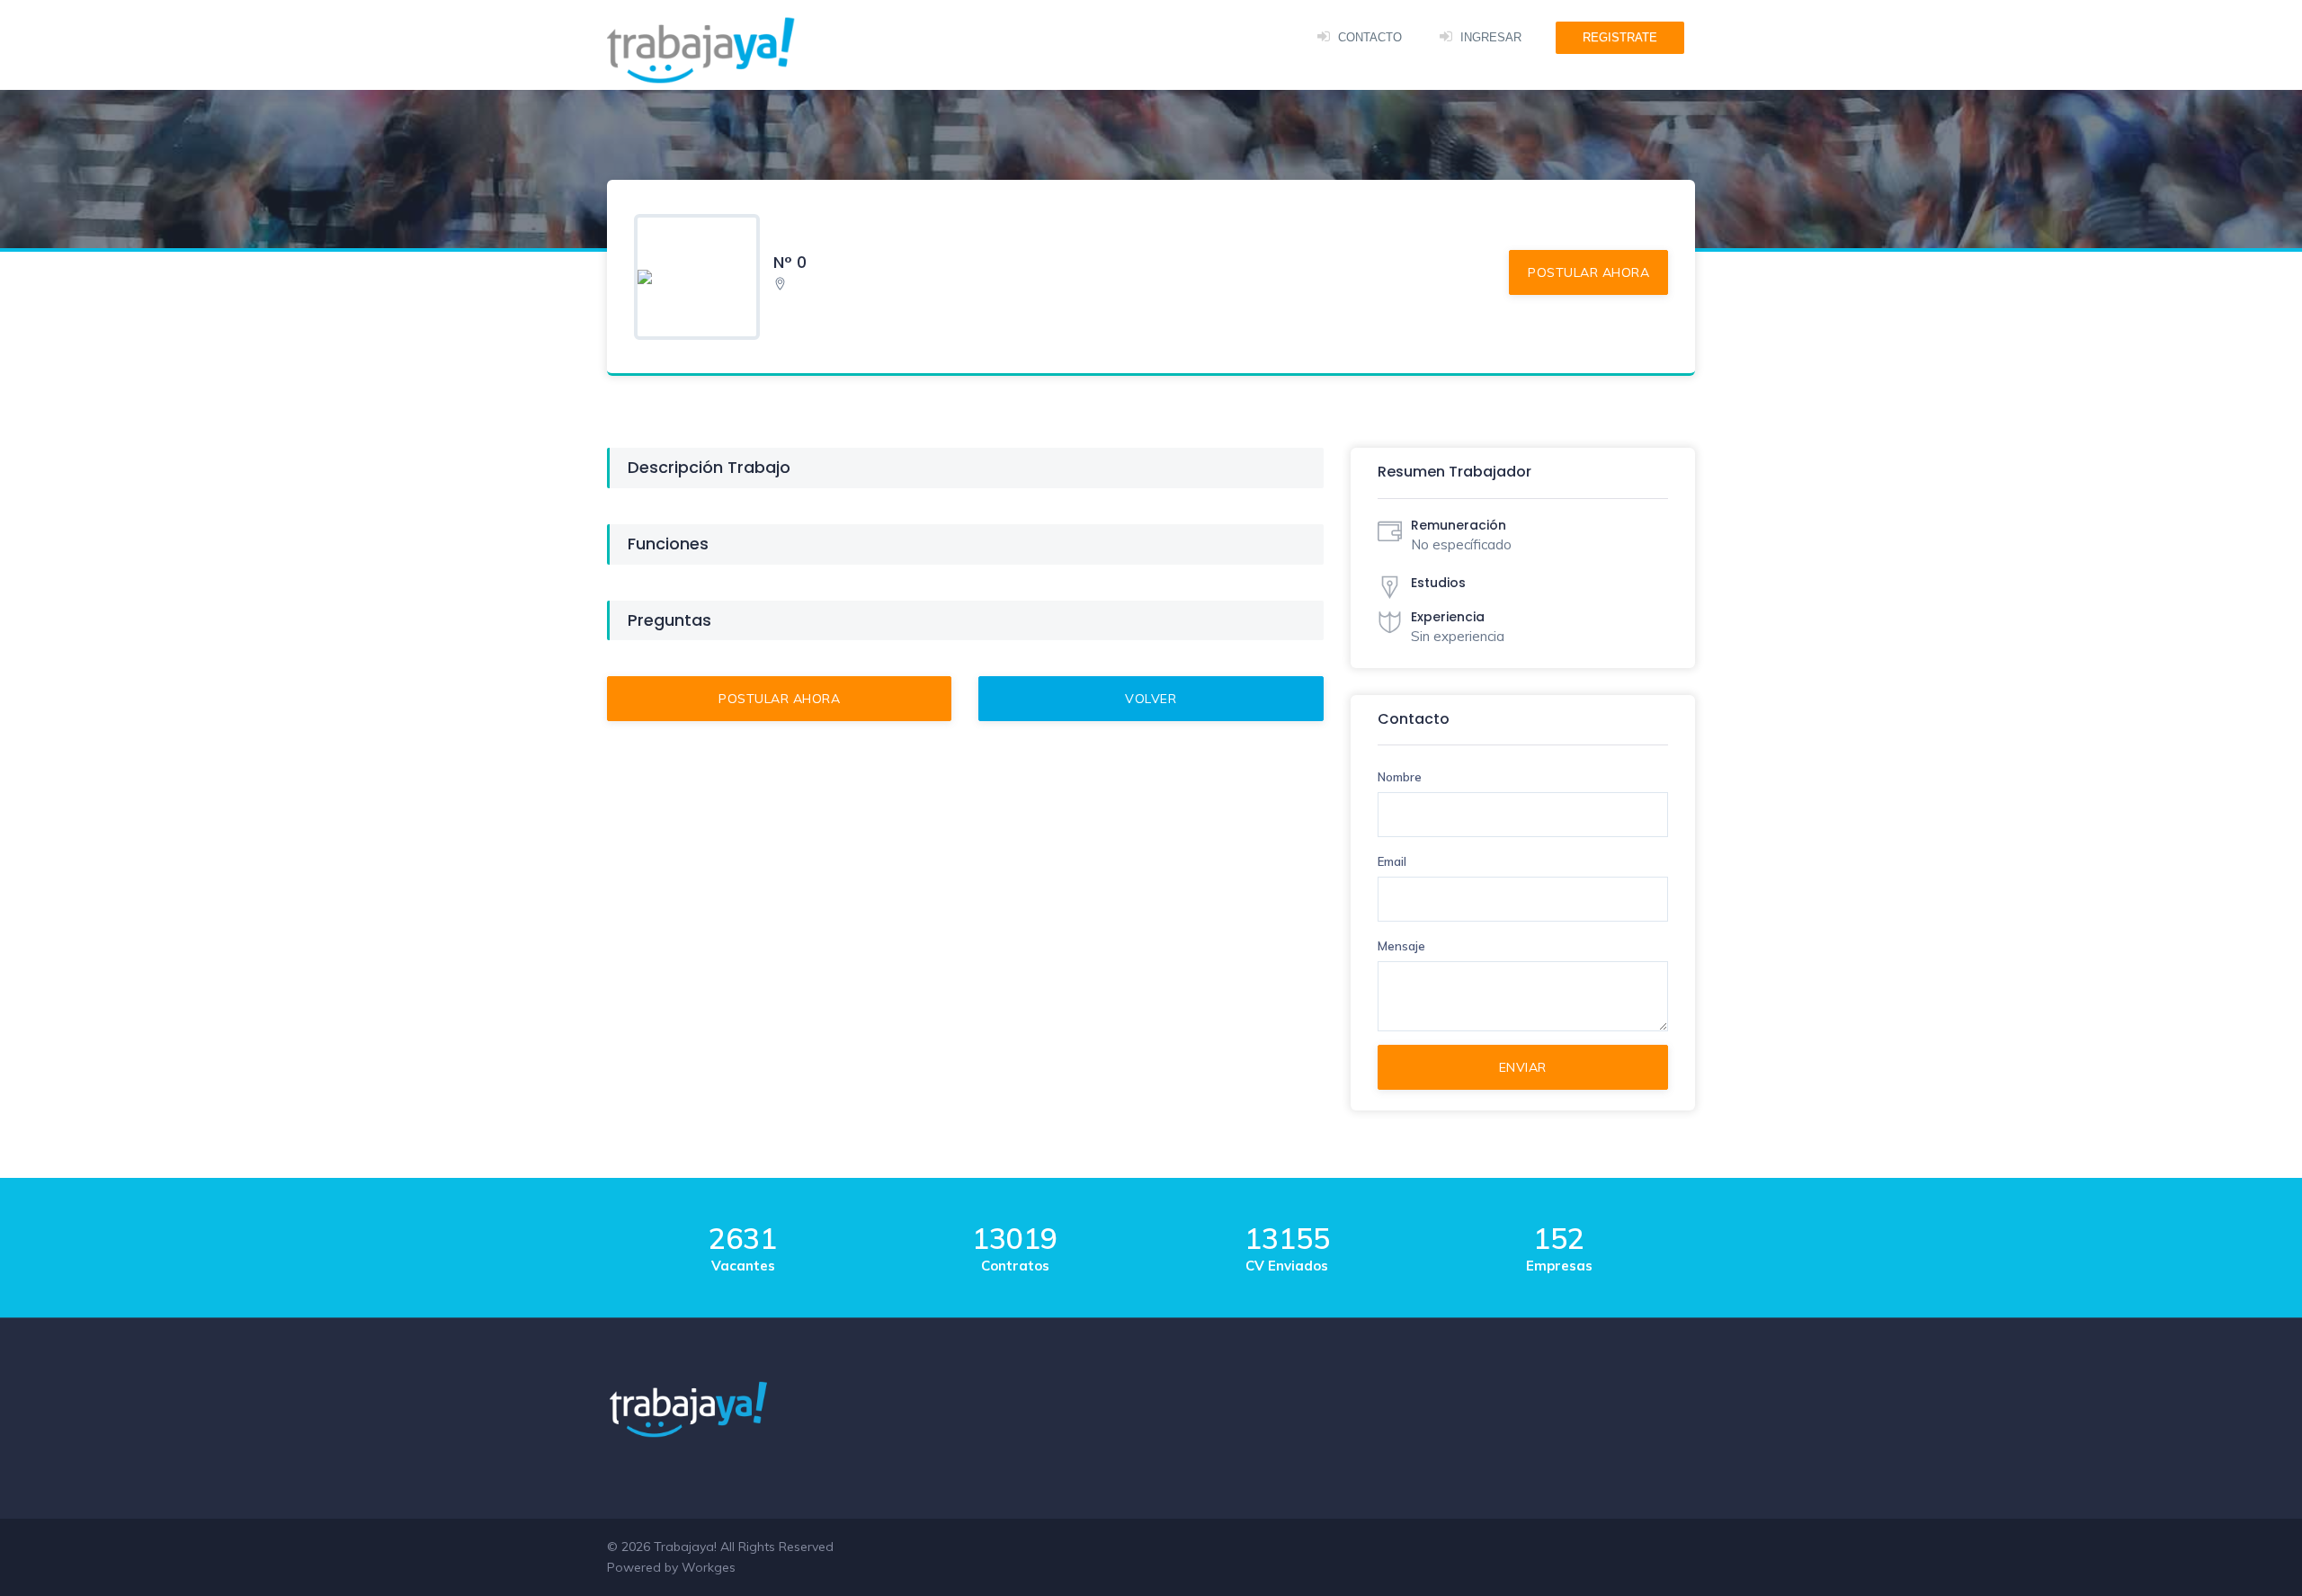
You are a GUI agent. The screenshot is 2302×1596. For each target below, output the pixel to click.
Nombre (1400, 777)
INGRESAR (1491, 37)
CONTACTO (1370, 37)
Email (1392, 861)
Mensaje (1401, 946)
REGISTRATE (1620, 37)
